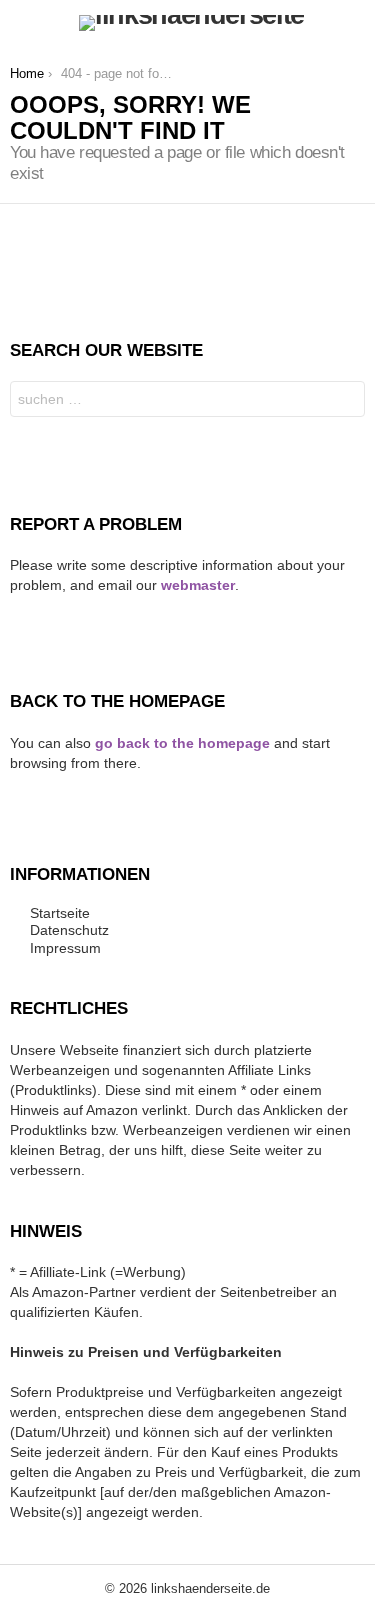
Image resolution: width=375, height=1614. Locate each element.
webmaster (198, 585)
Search (345, 401)
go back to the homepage (182, 743)
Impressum (65, 948)
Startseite (60, 913)
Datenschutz (69, 930)
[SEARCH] (353, 23)
